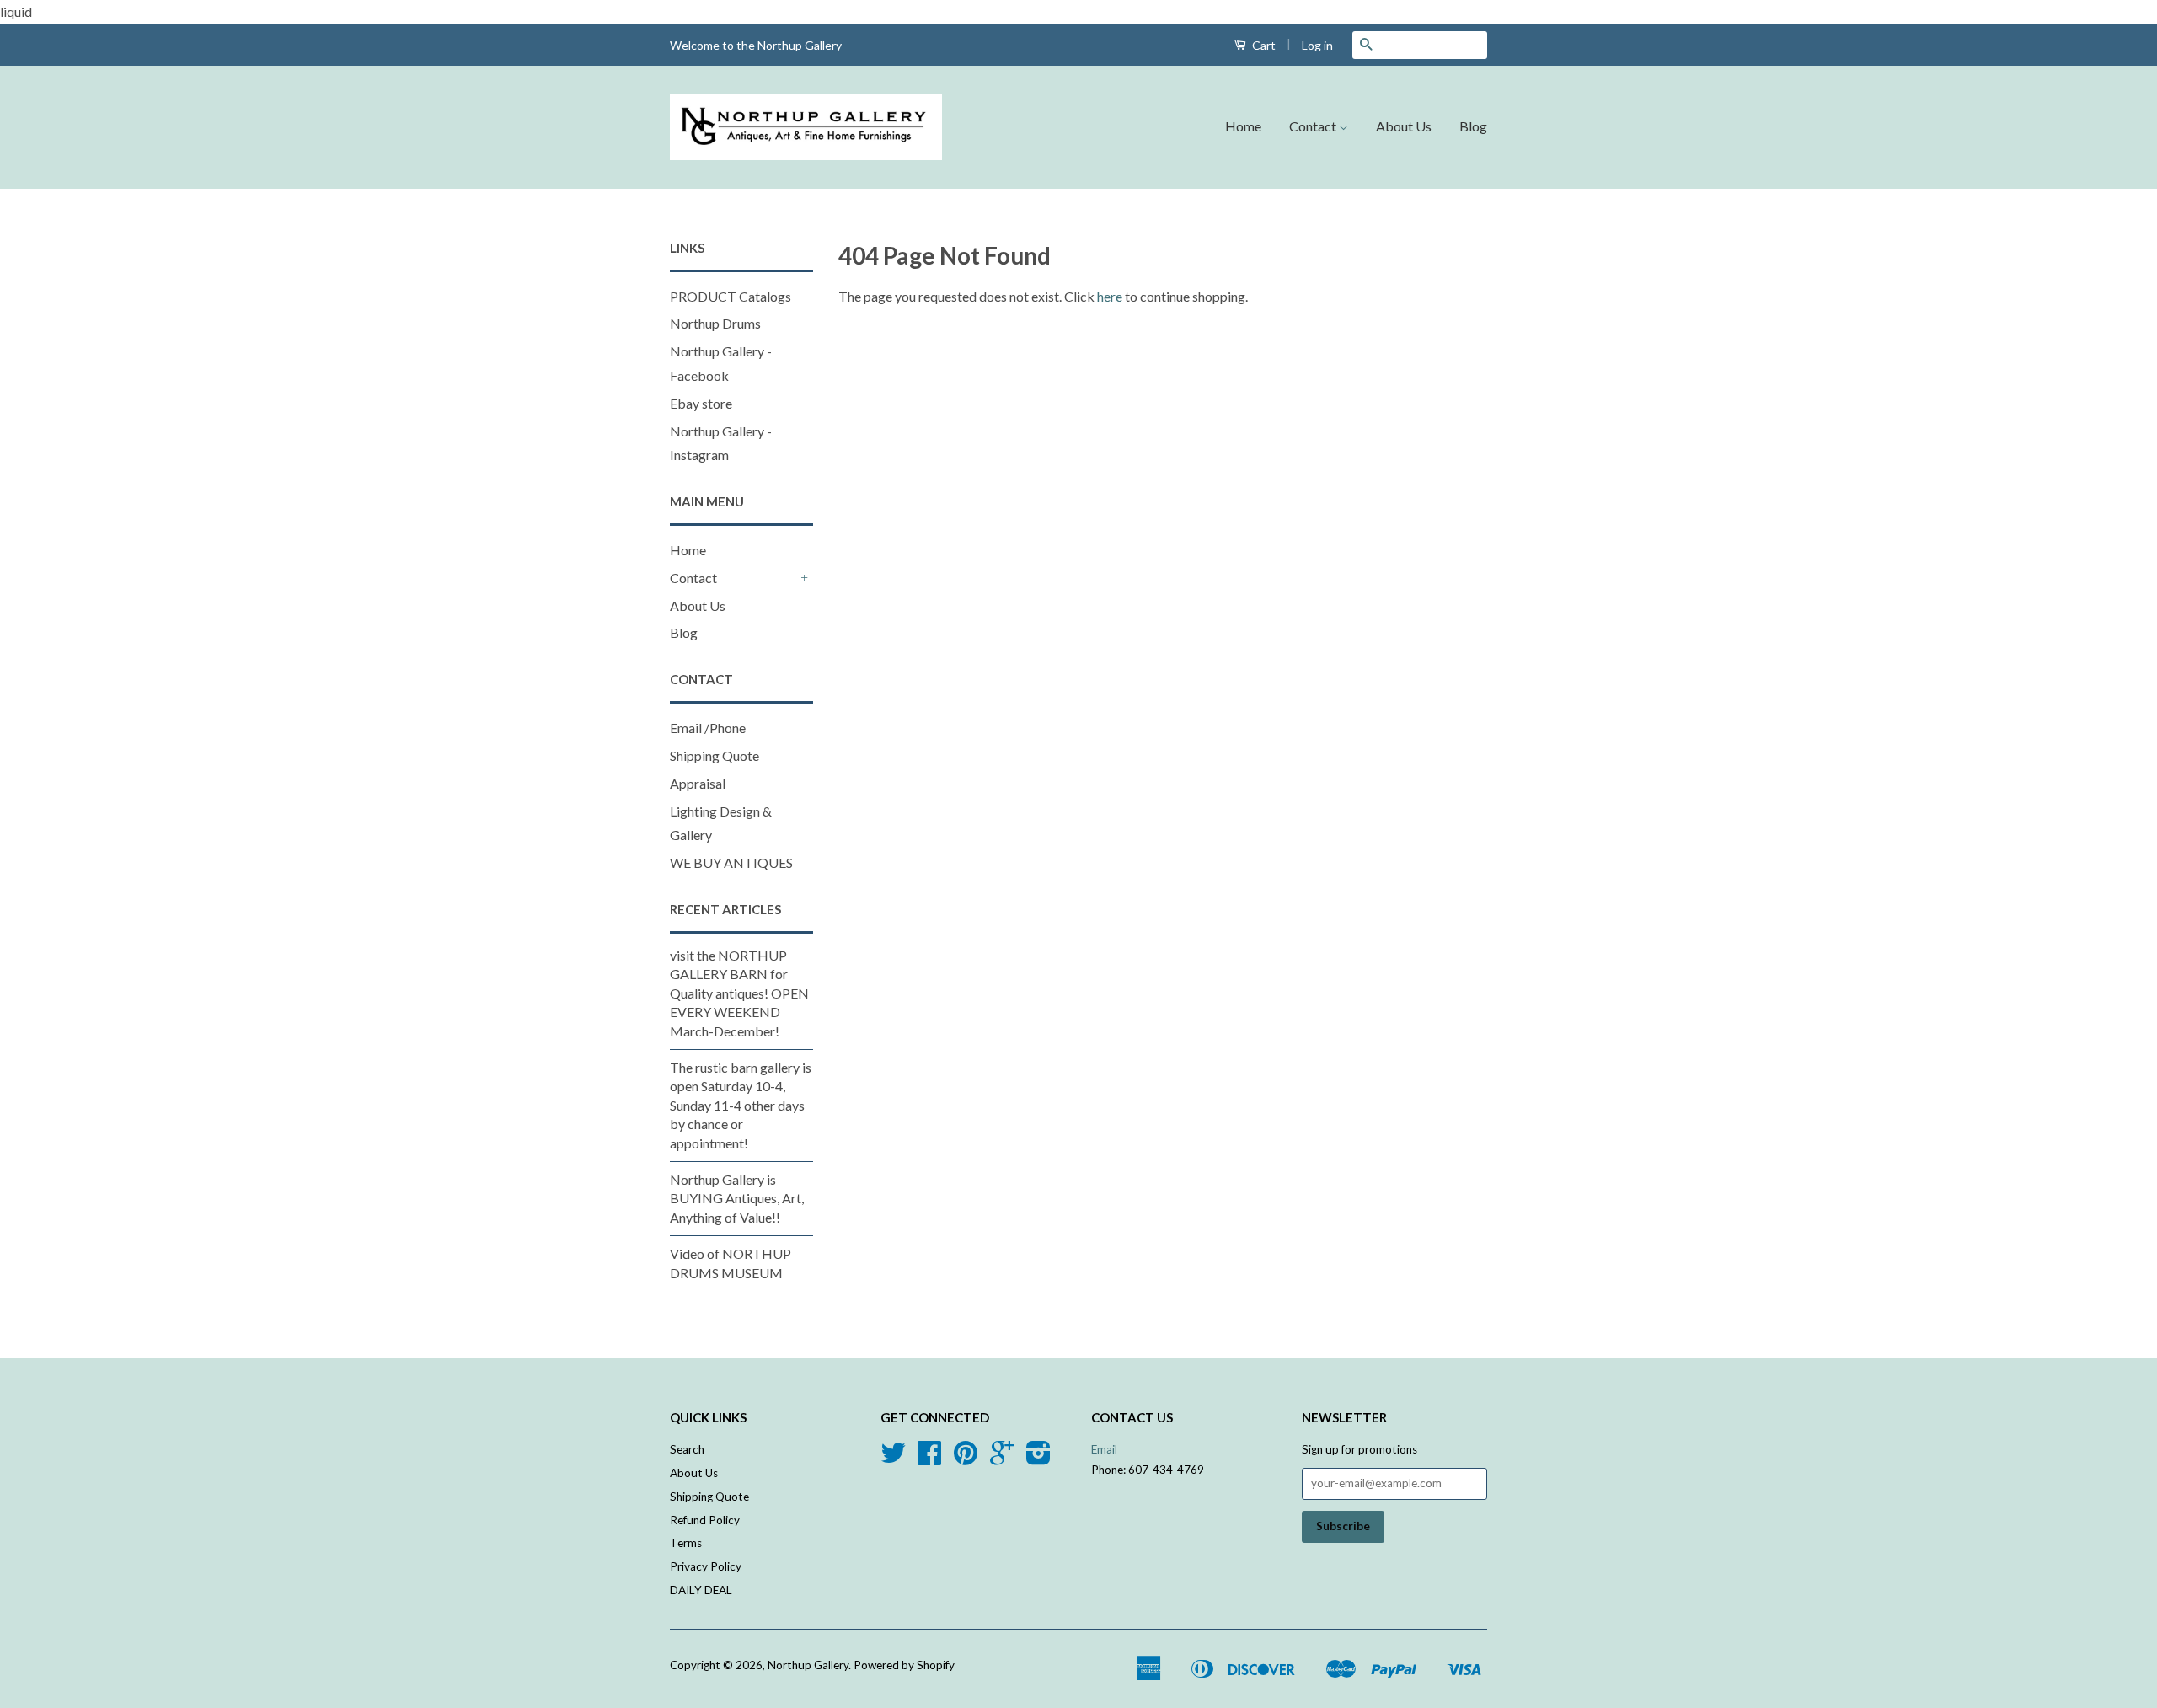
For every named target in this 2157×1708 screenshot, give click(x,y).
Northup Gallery (808, 1665)
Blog (1473, 126)
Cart (1263, 45)
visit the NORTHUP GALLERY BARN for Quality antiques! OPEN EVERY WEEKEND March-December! (739, 993)
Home (1243, 126)
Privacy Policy (706, 1566)
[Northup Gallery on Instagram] (1038, 1459)
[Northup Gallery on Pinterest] (966, 1459)
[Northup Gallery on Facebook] (929, 1459)
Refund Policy (705, 1520)
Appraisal (698, 783)
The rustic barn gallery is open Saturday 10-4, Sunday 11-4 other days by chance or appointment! (741, 1105)
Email (1104, 1449)
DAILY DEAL (701, 1590)
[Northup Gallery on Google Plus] (1002, 1459)
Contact (1314, 126)
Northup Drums (715, 323)
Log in (1317, 45)
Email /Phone (708, 728)
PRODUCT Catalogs (731, 296)
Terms (686, 1543)
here (1110, 296)
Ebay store (701, 403)
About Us (1404, 126)
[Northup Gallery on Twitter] (893, 1459)
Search (687, 1449)
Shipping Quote (715, 755)
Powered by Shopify (904, 1665)
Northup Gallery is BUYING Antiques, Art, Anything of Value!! (737, 1198)
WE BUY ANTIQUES (731, 862)
